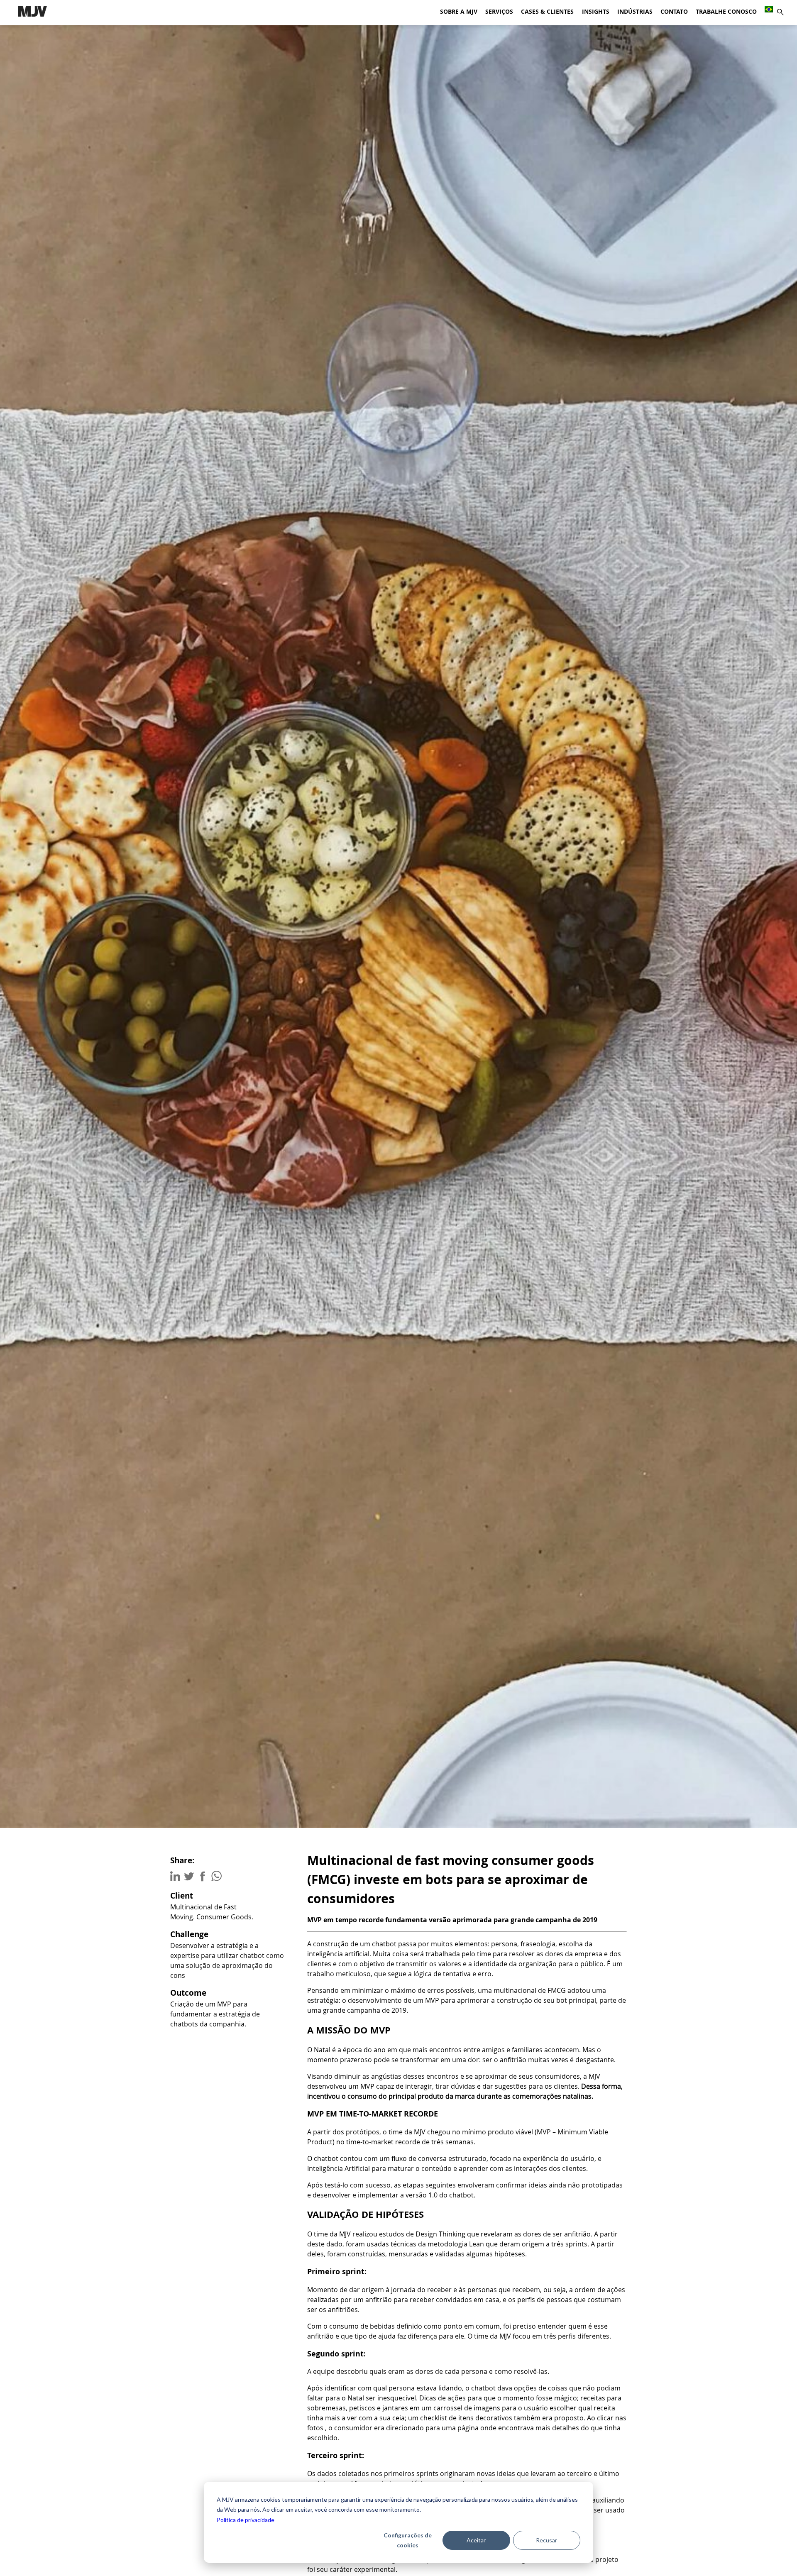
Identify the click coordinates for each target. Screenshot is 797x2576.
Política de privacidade (246, 2520)
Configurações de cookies (408, 2540)
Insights (596, 12)
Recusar (546, 2540)
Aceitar (476, 2540)
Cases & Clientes (547, 12)
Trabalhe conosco (726, 12)
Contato (674, 12)
